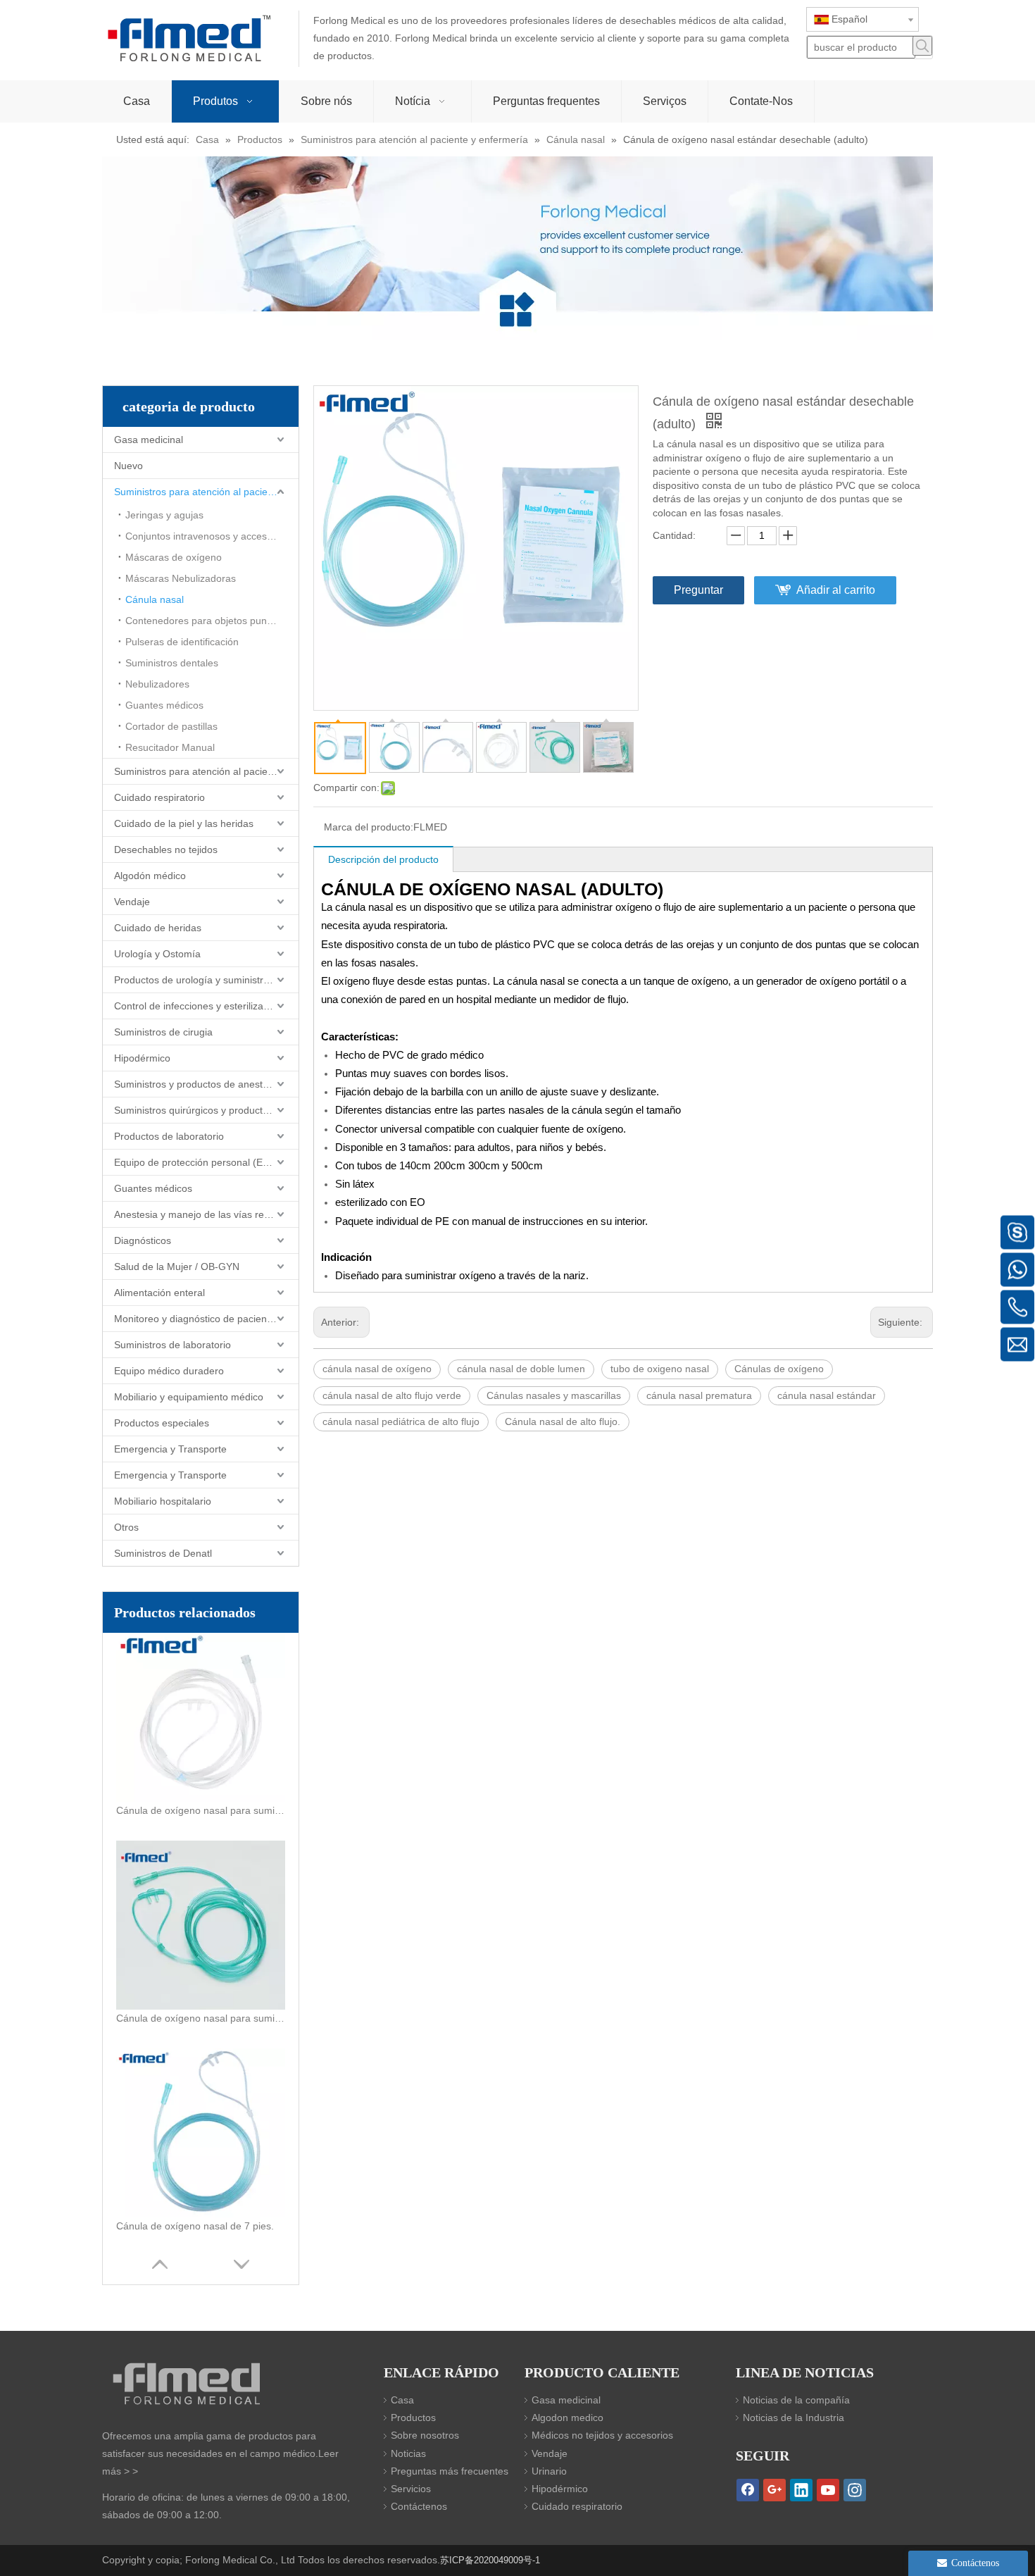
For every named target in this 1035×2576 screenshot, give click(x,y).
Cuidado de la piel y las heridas (184, 823)
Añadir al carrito (836, 590)
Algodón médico (150, 876)
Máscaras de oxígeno (174, 557)
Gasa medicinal (149, 440)
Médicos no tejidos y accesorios (602, 2435)
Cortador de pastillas (171, 726)
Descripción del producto (383, 859)
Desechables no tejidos (166, 850)
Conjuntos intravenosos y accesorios (207, 536)
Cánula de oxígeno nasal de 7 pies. (195, 2226)
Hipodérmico (142, 1058)
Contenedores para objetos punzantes (211, 621)
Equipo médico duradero (169, 1371)
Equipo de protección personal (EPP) (196, 1162)
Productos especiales (162, 1423)
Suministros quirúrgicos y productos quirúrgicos (206, 1110)
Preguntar (698, 590)
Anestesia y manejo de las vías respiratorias (206, 1214)
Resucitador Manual (170, 747)
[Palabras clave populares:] (922, 46)
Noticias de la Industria (793, 2418)
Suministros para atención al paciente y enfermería (206, 492)
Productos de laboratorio (169, 1136)
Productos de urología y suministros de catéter (206, 980)
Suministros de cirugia (163, 1032)
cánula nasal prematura (699, 1395)
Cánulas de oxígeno (779, 1369)
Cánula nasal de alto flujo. (563, 1421)
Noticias (408, 2453)
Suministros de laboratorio (172, 1345)
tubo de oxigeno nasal (660, 1369)
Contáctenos (419, 2506)
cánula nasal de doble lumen (521, 1369)
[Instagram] (855, 2490)
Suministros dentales (172, 663)
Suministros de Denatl (163, 1553)
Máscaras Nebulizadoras (181, 578)
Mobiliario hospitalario (163, 1501)
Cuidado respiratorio (159, 797)
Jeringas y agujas (164, 515)
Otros (126, 1527)
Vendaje (132, 902)
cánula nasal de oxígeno (377, 1369)
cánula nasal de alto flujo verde (392, 1395)
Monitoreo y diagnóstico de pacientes (197, 1319)
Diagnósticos (143, 1240)
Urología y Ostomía (157, 954)
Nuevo (128, 466)
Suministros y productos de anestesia (197, 1084)
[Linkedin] (801, 2490)
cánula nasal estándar (827, 1395)
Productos (413, 2418)
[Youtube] (828, 2490)
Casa (402, 2400)
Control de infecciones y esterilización (198, 1006)
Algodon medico (567, 2418)
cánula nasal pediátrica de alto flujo (401, 1421)
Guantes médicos (164, 705)
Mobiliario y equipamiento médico (189, 1397)
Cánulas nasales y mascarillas (554, 1395)
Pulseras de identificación (182, 642)
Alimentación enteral (159, 1293)
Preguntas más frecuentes (450, 2471)
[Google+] (774, 2490)
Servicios (411, 2489)
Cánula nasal (155, 599)
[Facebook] (748, 2490)
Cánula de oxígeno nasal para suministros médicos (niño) (201, 2018)
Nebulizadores (157, 684)
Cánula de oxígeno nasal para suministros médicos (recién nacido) (201, 1810)
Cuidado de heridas (158, 928)
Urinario (549, 2471)
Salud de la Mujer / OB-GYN (177, 1267)
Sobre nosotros (425, 2435)
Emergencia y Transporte (170, 1449)
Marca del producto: (369, 827)
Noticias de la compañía (796, 2400)
